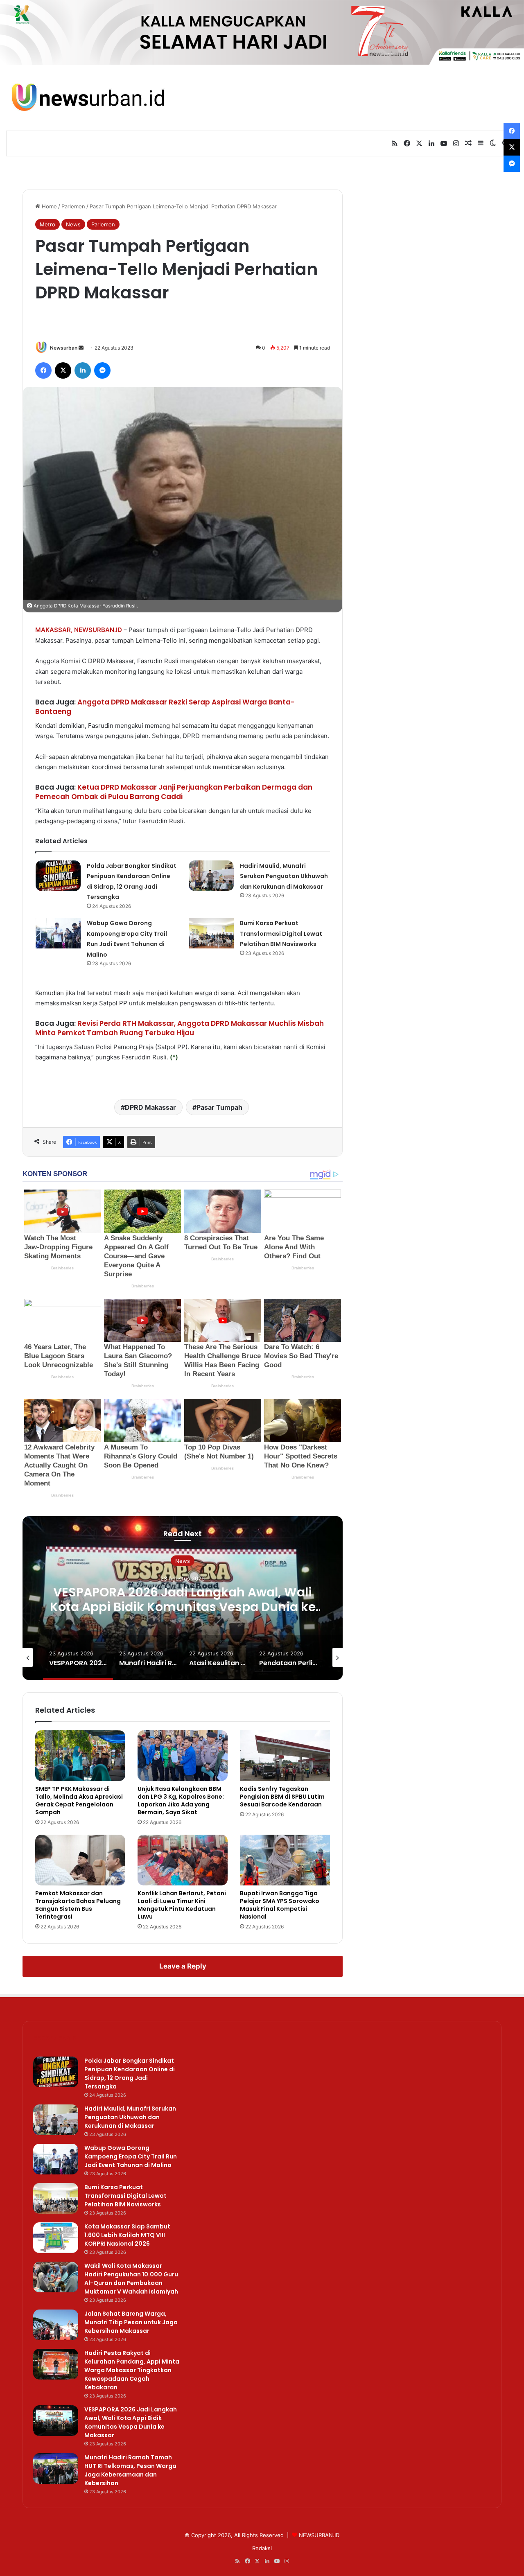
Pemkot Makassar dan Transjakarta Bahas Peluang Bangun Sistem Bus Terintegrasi (78, 1905)
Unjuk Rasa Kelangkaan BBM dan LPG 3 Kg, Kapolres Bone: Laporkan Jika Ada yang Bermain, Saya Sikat (181, 1800)
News (73, 224)
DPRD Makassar (150, 1107)
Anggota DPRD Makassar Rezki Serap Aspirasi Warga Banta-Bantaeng (165, 707)
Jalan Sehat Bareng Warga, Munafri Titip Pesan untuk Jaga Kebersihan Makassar (131, 2322)
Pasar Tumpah (219, 1107)
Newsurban (64, 348)
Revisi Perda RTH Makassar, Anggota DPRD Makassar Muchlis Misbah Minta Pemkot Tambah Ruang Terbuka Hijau (180, 1028)
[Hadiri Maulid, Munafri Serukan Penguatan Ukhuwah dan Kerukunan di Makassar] (211, 876)
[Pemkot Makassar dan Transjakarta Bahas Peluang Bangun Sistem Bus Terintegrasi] (80, 1860)
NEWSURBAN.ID (98, 630)
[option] (183, 1598)
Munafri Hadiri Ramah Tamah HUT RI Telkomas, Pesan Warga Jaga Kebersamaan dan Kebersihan (130, 2470)
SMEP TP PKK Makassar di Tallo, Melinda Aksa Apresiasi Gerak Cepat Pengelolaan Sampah (79, 1800)
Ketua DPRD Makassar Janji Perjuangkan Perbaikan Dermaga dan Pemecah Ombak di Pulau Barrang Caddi (174, 792)
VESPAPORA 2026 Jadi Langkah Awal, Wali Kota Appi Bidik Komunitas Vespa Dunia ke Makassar (183, 1606)
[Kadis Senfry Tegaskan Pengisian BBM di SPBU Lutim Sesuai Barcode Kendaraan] (285, 1756)
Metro (47, 224)
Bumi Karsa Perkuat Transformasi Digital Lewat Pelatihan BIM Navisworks (281, 934)
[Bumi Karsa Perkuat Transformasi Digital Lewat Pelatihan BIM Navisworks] (211, 933)
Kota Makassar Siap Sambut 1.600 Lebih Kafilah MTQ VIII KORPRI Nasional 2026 (127, 2235)
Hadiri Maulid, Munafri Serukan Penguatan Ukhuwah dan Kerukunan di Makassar (284, 876)
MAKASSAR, (54, 630)
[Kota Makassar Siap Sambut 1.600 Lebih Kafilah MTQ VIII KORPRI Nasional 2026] (56, 2238)
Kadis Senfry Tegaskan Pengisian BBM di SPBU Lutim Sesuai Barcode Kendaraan (282, 1797)
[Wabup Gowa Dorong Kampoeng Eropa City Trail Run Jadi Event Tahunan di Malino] (58, 933)
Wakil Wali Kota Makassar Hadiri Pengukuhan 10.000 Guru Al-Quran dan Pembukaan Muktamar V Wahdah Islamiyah (131, 2279)
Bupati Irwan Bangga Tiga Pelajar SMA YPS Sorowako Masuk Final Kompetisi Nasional (280, 1905)
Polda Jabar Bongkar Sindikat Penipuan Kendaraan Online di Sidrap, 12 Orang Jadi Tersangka (130, 2074)
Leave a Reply (183, 1966)
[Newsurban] (87, 98)
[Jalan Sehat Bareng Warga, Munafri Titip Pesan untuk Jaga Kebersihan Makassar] (56, 2325)
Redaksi (262, 2548)
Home (49, 206)
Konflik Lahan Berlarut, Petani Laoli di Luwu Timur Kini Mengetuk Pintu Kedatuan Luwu (182, 1905)
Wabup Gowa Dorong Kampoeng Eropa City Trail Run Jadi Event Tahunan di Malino (131, 2156)
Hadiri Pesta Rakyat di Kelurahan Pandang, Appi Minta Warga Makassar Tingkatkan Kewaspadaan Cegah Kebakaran (132, 2370)
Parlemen (73, 206)
